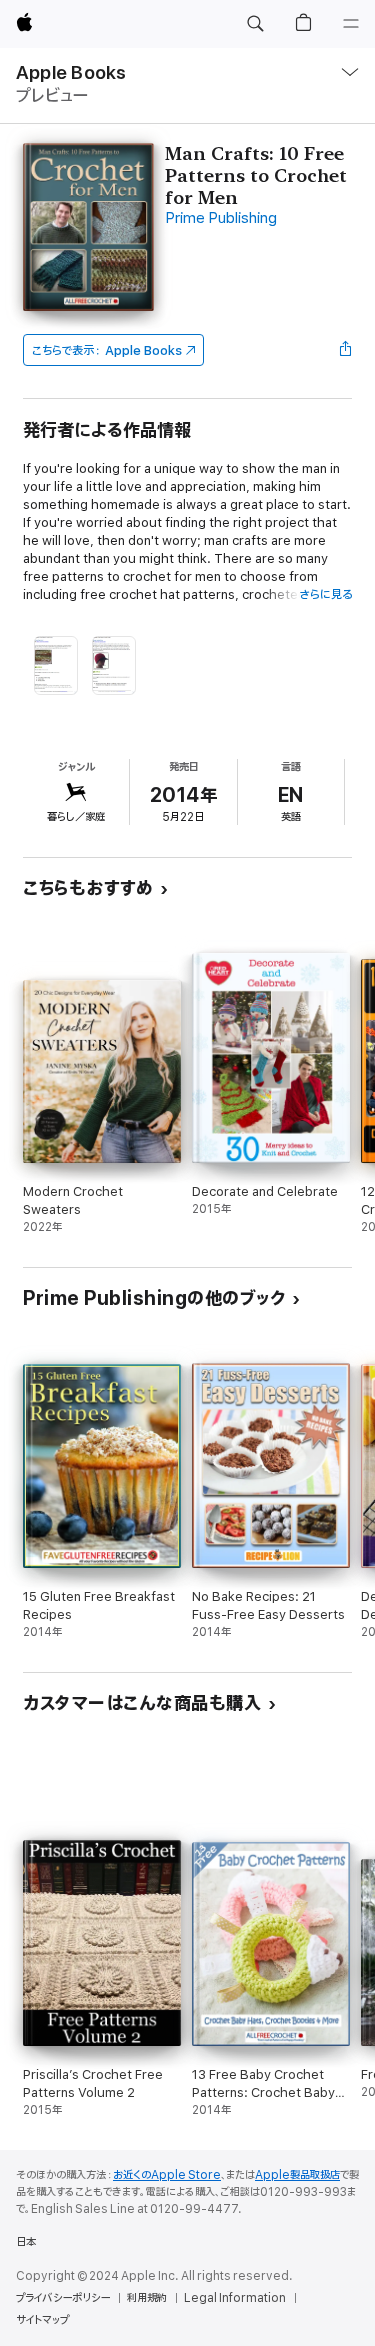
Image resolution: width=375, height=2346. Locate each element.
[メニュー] (351, 24)
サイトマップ (42, 2320)
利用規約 (147, 2298)
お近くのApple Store (167, 2175)
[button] (255, 24)
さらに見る (325, 594)
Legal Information (235, 2298)
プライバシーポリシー (63, 2298)
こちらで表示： (107, 350)
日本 (26, 2242)
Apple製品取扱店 (297, 2175)
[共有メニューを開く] (346, 350)
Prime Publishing (221, 218)
